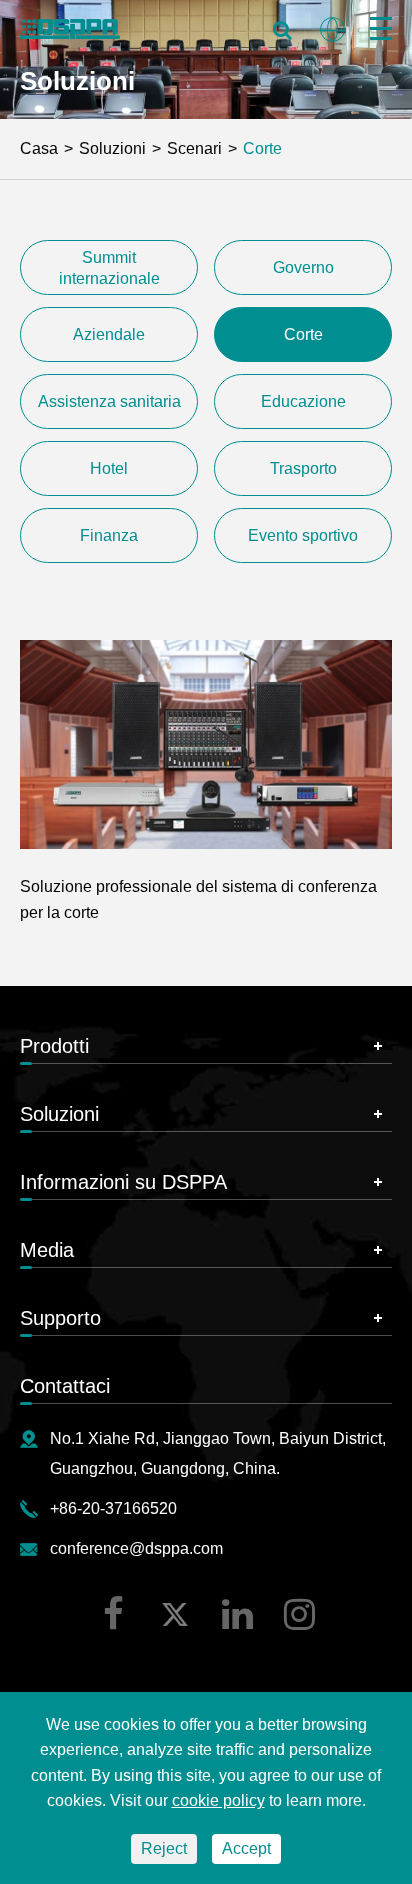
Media (47, 1250)
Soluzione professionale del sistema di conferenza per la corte (198, 899)
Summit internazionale (109, 268)
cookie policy (218, 1800)
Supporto (60, 1318)
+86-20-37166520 (113, 1508)
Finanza (109, 535)
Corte (262, 148)
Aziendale (109, 334)
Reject (164, 1848)
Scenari (194, 148)
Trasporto (303, 468)
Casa (39, 148)
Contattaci (65, 1386)
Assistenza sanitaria (109, 401)
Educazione (303, 401)
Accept (246, 1848)
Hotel (109, 468)
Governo (303, 267)
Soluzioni (112, 148)
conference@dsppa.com (136, 1548)
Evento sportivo (303, 535)
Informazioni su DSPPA (123, 1182)
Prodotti (54, 1046)
